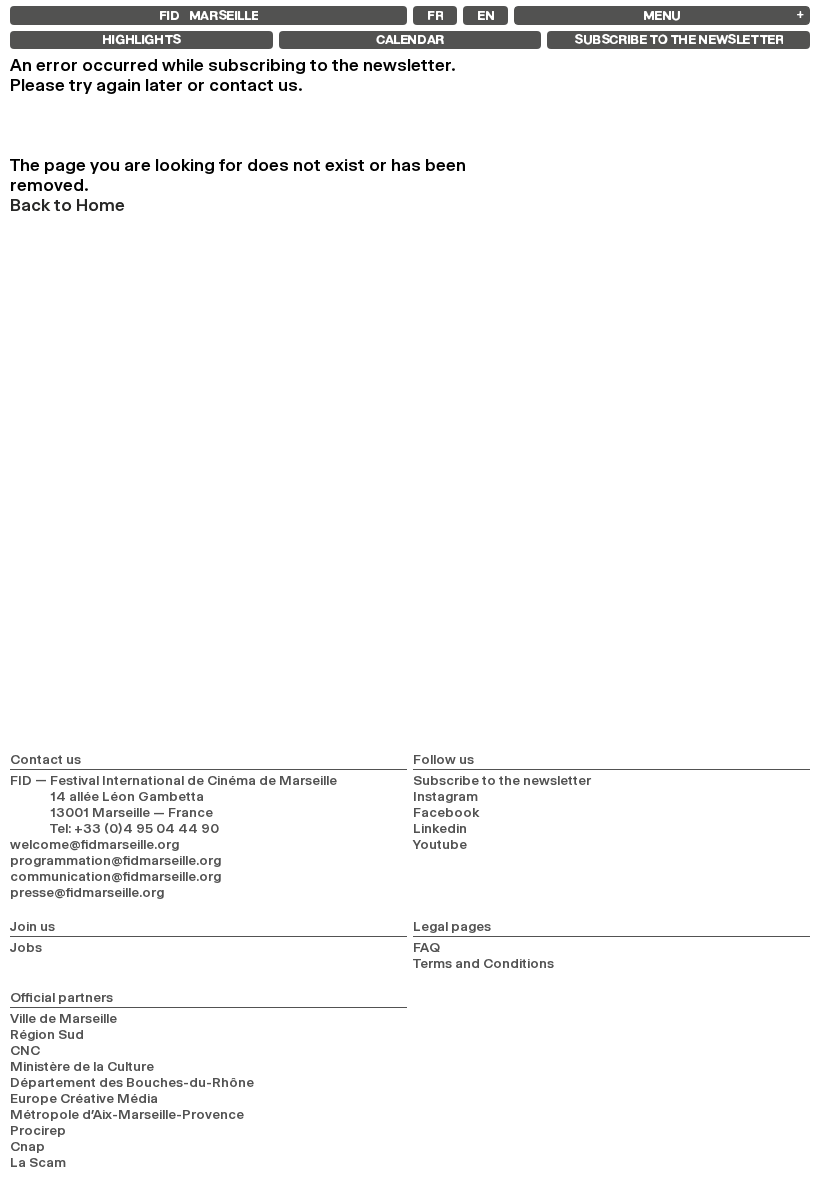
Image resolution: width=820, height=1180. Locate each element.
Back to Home (67, 205)
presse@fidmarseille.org (87, 892)
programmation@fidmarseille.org (115, 860)
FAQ (426, 947)
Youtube (440, 844)
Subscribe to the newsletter (502, 780)
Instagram (445, 796)
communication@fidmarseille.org (115, 876)
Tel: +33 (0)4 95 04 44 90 (134, 828)
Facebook (446, 812)
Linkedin (440, 828)
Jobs (26, 947)
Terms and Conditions (483, 963)
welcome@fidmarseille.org (94, 844)
